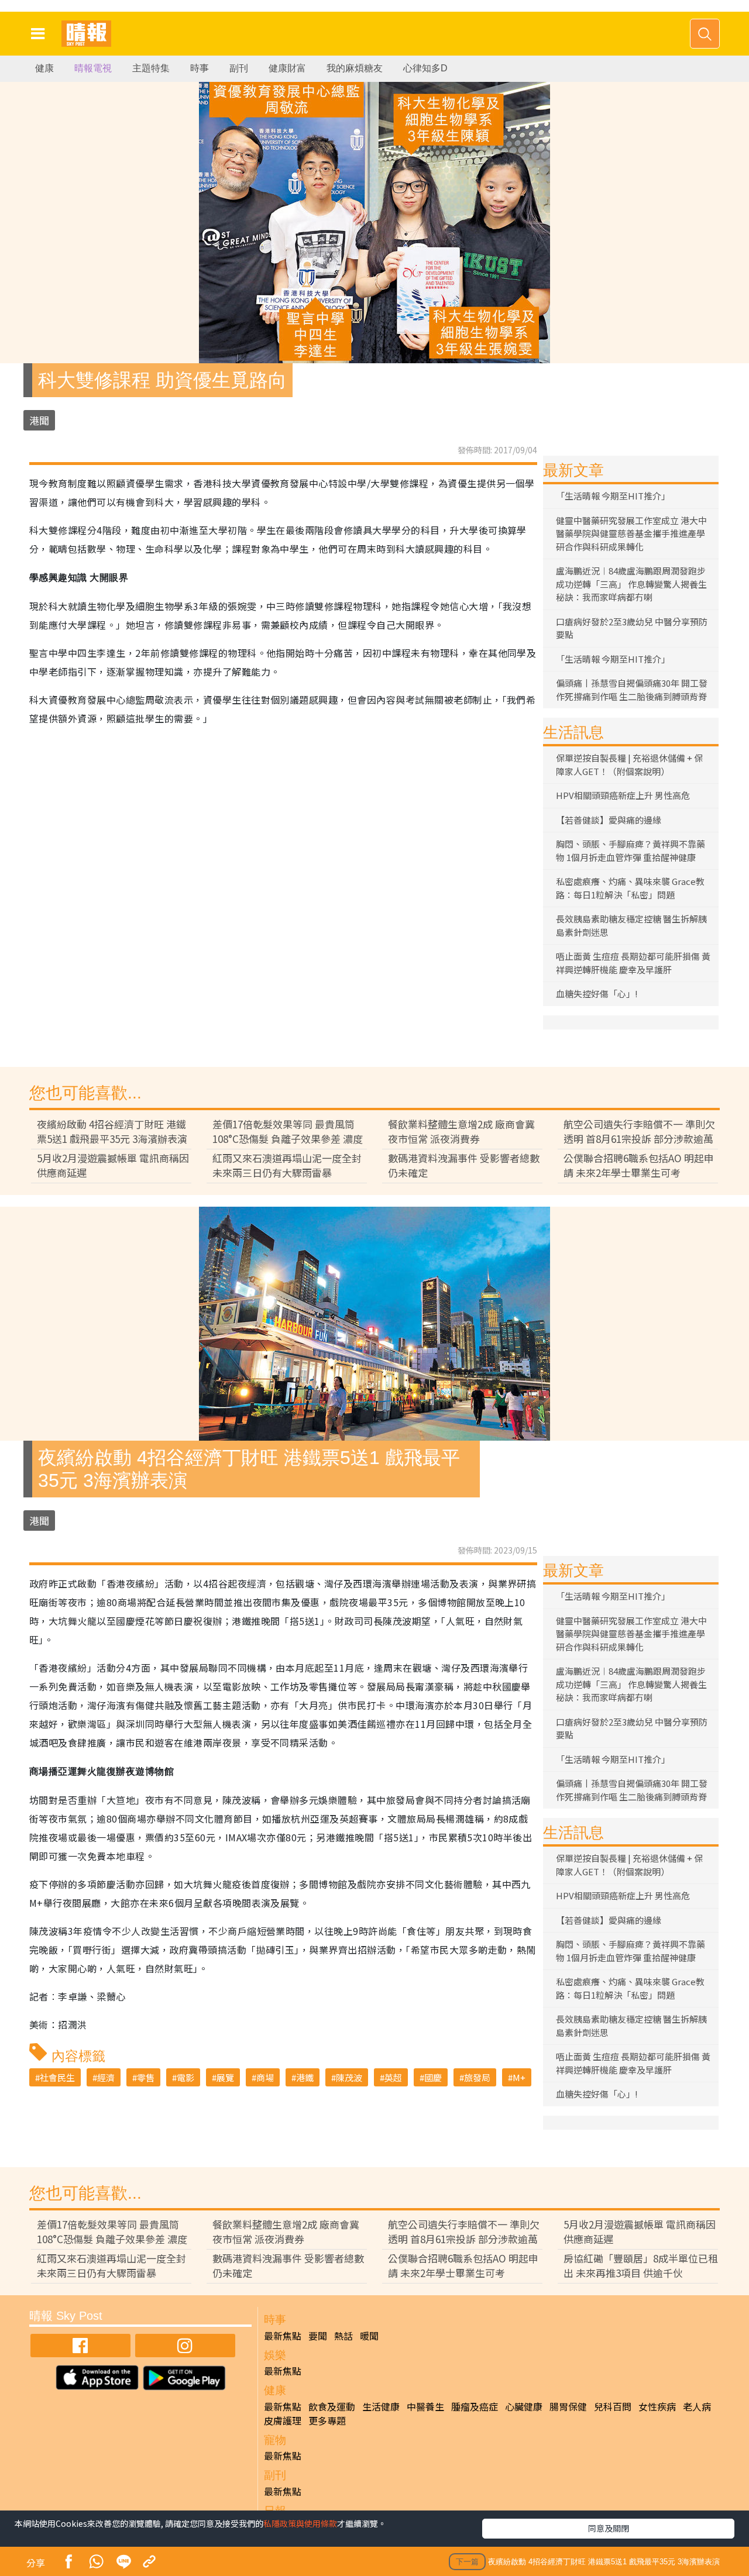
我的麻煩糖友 (355, 68)
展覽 (225, 2077)
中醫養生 (425, 2406)
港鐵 (305, 2077)
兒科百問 (613, 2406)
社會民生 (57, 2077)
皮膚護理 (283, 2420)
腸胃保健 (568, 2406)
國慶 (433, 2077)
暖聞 (369, 2336)
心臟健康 (524, 2406)
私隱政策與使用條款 (300, 2523)
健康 (44, 68)
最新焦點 (283, 2336)
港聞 (39, 420)
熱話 (343, 2336)
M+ (519, 2077)
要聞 (318, 2336)
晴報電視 (93, 68)
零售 (146, 2077)
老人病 (697, 2406)
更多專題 (327, 2420)
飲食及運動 (332, 2406)
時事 (200, 68)
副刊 (239, 68)
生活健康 (381, 2406)
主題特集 (151, 68)
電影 (185, 2077)
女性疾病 (657, 2406)
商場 (265, 2077)
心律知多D (425, 68)
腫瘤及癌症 (475, 2406)
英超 (393, 2077)
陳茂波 (349, 2077)
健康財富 (287, 68)
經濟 (106, 2077)
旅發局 (477, 2077)
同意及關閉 (609, 2528)
